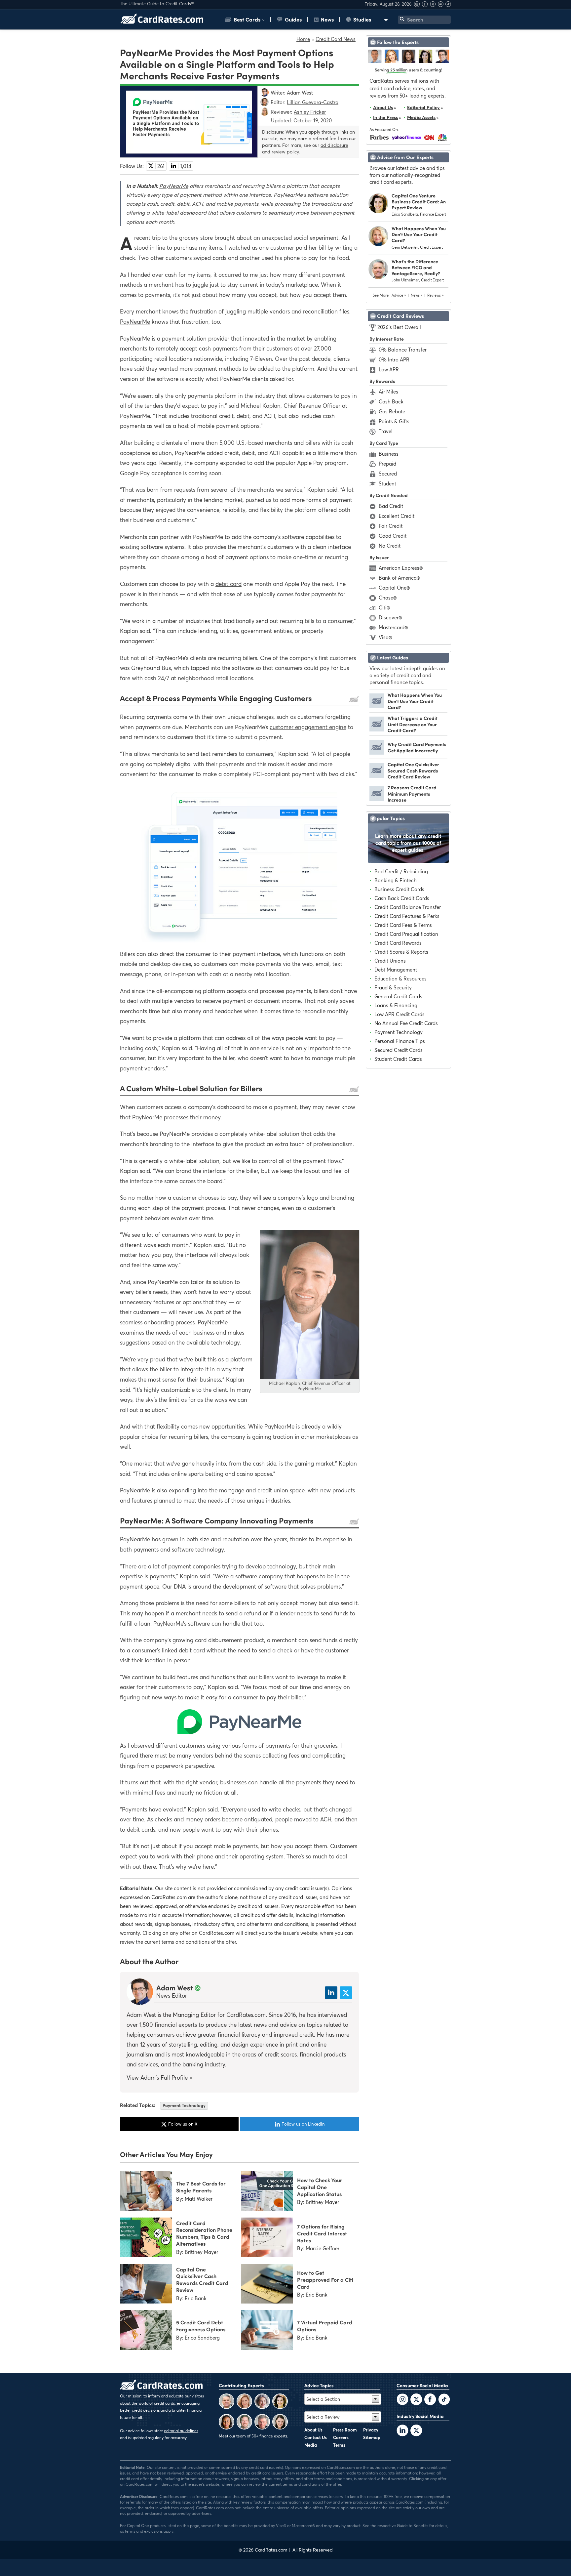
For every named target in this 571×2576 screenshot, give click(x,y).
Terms (339, 2445)
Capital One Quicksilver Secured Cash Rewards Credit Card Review (413, 770)
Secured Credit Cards (399, 1050)
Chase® (388, 598)
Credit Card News (336, 39)
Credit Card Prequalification (406, 934)
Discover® (390, 617)
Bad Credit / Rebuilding (401, 871)
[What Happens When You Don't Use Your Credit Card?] (377, 706)
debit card (228, 584)
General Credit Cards (398, 996)
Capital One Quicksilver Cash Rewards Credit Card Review (202, 2279)
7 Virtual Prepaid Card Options (325, 2326)
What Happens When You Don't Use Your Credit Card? (419, 234)
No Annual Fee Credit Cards (406, 1023)
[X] (434, 5)
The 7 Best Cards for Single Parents (201, 2187)
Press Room (345, 2430)
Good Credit (393, 536)
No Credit (390, 546)
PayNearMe (174, 186)
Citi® (384, 607)
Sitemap (372, 2437)
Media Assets (421, 117)
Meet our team (232, 2436)
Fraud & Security (393, 987)
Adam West (175, 1987)
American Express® (401, 568)
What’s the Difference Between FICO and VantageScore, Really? (416, 267)
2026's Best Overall (399, 327)
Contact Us (316, 2437)
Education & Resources (400, 978)
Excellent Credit (397, 516)
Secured (388, 474)
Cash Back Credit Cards (402, 898)
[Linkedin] (441, 5)
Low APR (389, 369)
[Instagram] (418, 5)
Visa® (385, 637)
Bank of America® (399, 578)
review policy (285, 152)
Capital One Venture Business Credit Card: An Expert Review (419, 202)
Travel (386, 431)
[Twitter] (402, 2400)
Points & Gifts (394, 421)
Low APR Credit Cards (400, 1014)
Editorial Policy (423, 107)
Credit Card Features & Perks (407, 916)
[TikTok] (444, 2400)
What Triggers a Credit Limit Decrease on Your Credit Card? (413, 724)
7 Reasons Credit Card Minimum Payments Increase (412, 793)
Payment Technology (184, 2105)
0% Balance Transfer (403, 350)
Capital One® (394, 588)
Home (303, 39)
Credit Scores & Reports (401, 952)
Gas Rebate (392, 411)
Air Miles (388, 392)
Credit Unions (390, 961)
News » (417, 295)
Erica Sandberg (405, 214)
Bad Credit (391, 506)
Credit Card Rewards (398, 943)
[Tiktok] (448, 5)
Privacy (371, 2430)
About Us (383, 107)
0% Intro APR (394, 359)
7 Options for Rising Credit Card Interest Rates (322, 2233)
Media (311, 2445)
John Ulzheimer (405, 280)
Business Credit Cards (399, 889)
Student (387, 483)
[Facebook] (426, 5)
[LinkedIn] (402, 2431)
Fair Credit (391, 526)
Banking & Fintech (396, 880)
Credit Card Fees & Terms (403, 925)
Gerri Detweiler (405, 247)
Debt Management (396, 970)
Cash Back (391, 401)
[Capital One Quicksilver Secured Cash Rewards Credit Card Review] (377, 776)
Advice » (399, 295)
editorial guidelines (181, 2431)
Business (389, 454)
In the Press (385, 117)
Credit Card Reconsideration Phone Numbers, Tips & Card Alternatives (204, 2233)
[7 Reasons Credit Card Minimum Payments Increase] (377, 799)
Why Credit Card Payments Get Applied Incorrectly (417, 747)
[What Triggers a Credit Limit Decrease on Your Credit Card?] (377, 729)
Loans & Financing (396, 1005)
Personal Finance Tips (400, 1041)
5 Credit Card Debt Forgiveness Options (201, 2326)
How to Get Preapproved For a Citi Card (325, 2279)
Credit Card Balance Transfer (408, 907)
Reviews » (435, 295)
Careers (341, 2437)
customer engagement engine (308, 727)
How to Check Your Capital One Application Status (320, 2187)
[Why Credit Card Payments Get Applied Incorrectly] (377, 753)
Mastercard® (393, 627)
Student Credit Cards (398, 1059)
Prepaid (387, 464)
